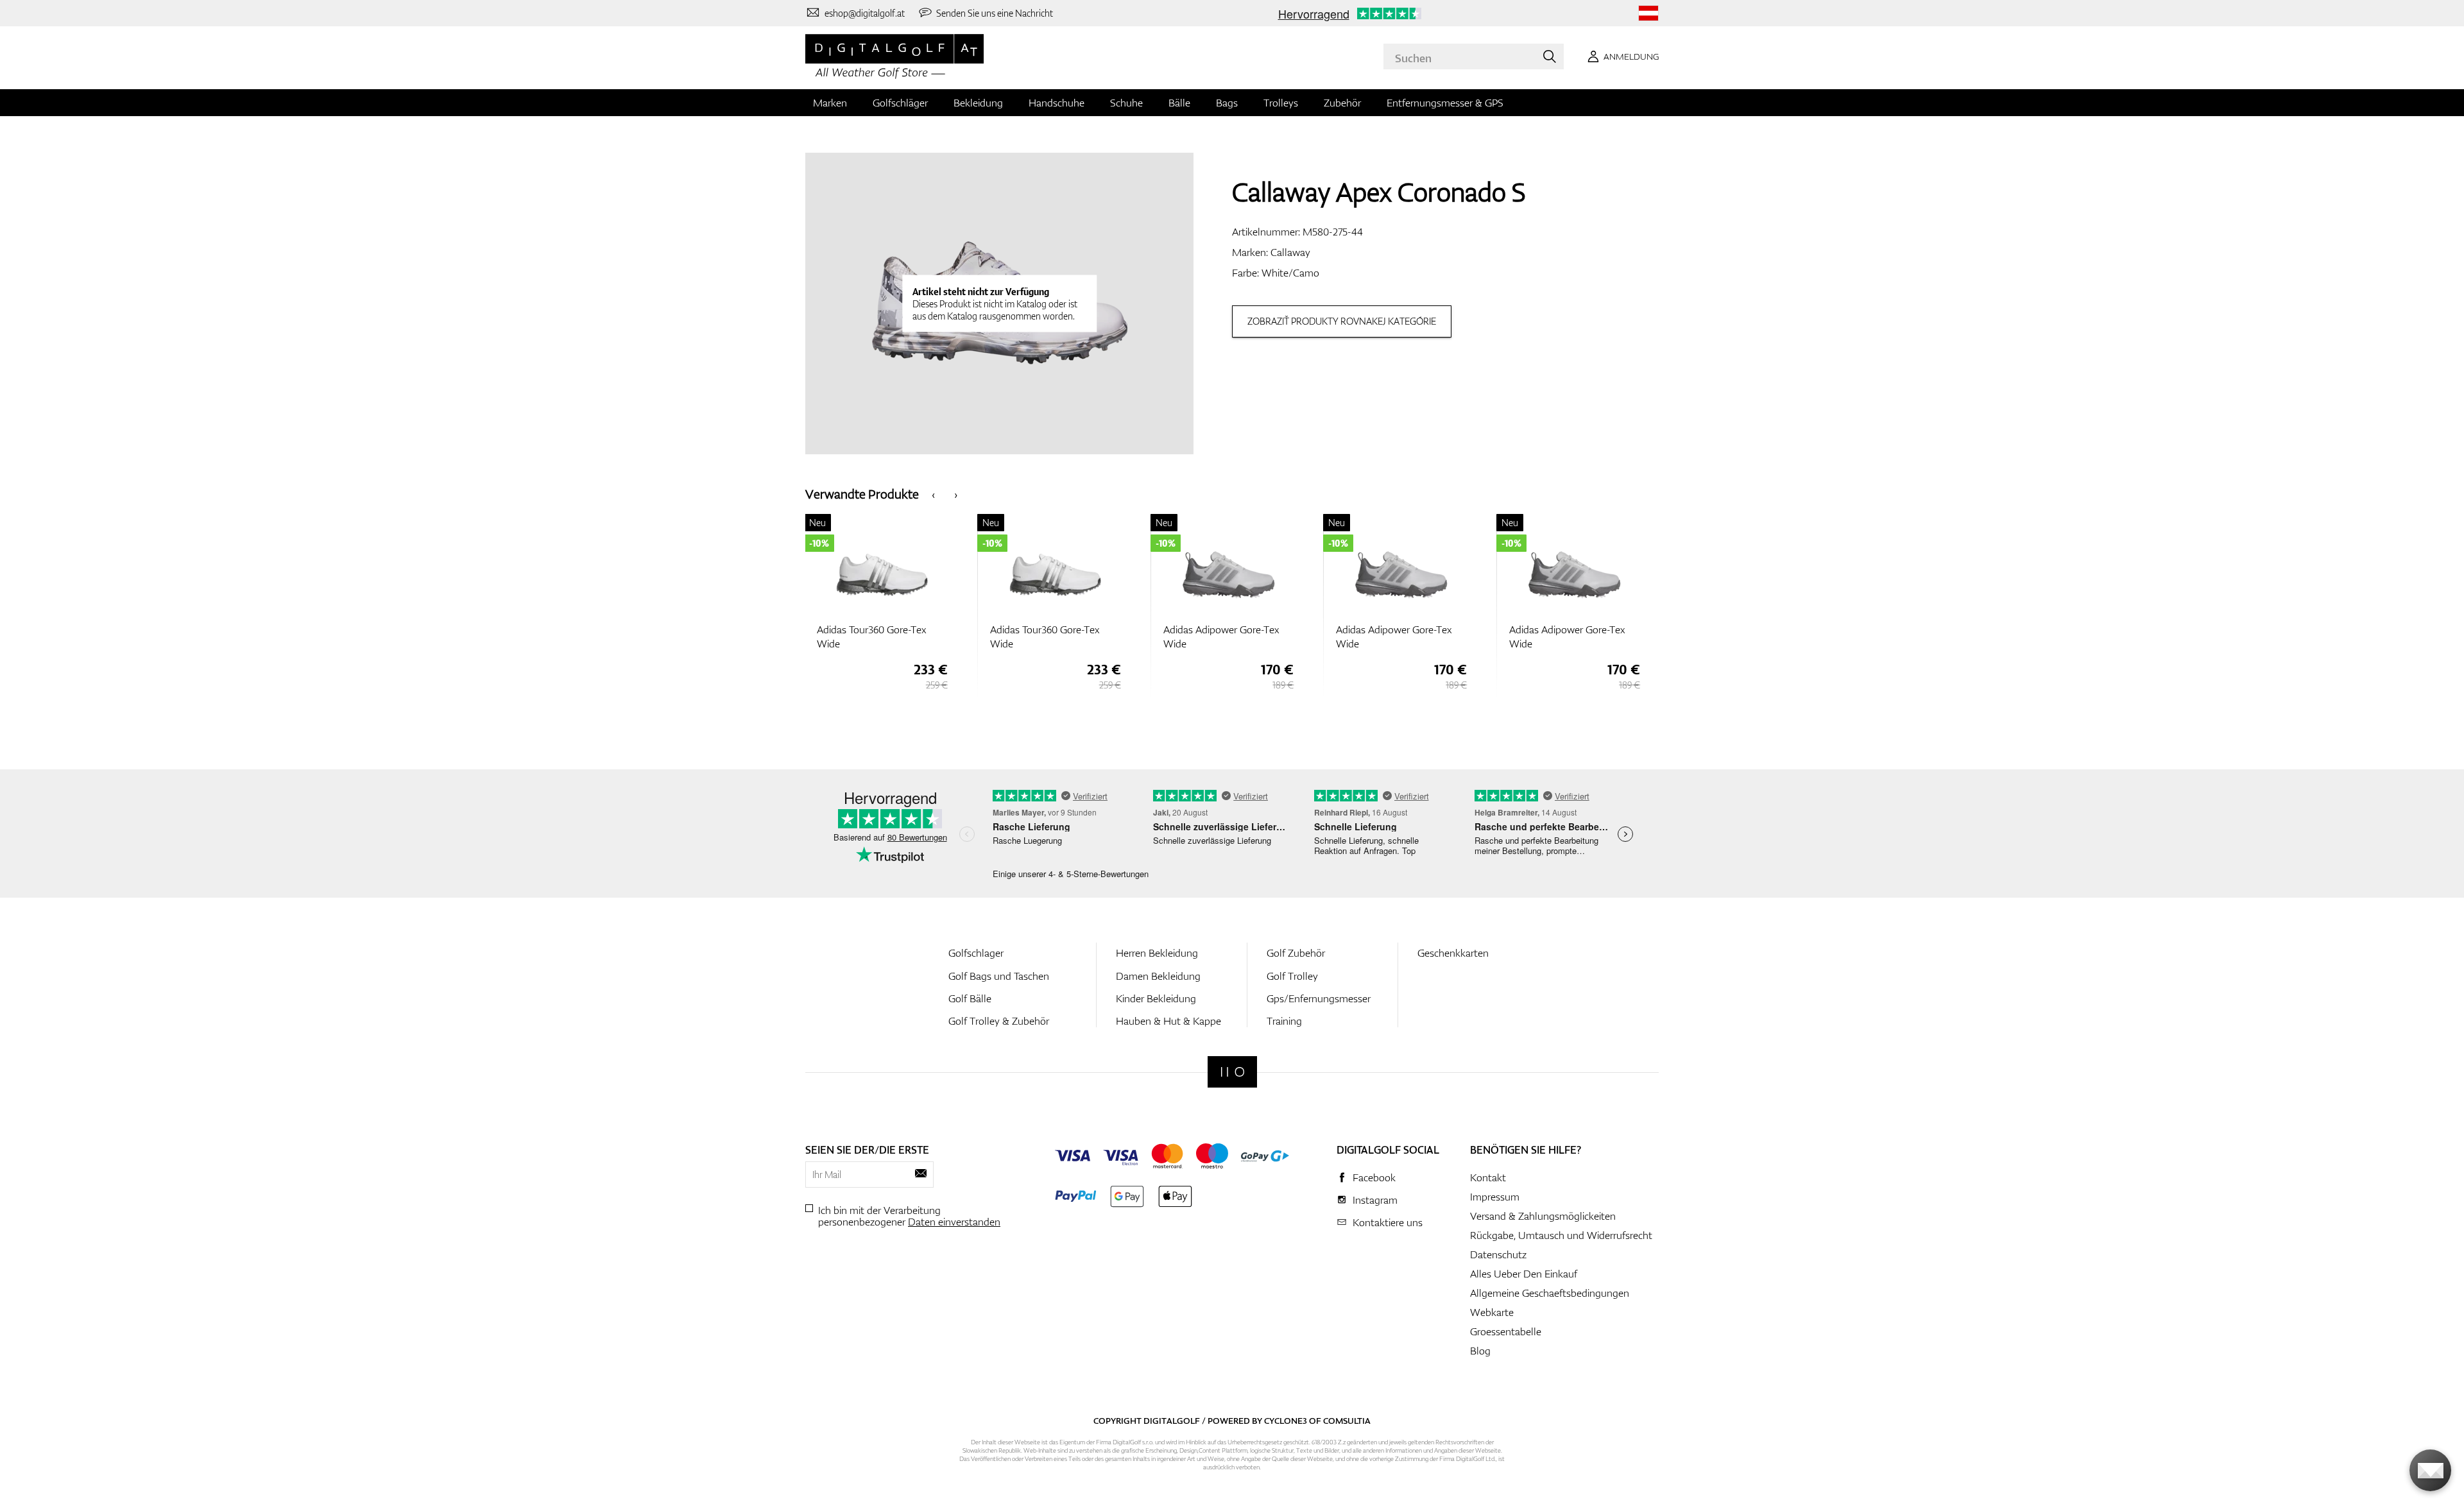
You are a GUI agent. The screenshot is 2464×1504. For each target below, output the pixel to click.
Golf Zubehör (1296, 953)
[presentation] (933, 494)
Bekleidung (978, 103)
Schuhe (1126, 103)
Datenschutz (1498, 1254)
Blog (1480, 1351)
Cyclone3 (1286, 1421)
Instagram (1375, 1200)
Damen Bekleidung (1158, 976)
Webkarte (1492, 1312)
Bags (1227, 103)
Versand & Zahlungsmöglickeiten (1543, 1216)
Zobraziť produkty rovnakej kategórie (1342, 321)
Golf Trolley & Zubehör (999, 1021)
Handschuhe (1057, 103)
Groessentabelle (1506, 1331)
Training (1284, 1021)
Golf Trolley (1292, 976)
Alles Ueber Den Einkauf (1524, 1274)
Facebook (1374, 1177)
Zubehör (1342, 103)
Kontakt (1488, 1177)
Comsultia (1347, 1421)
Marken (830, 103)
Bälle (1179, 103)
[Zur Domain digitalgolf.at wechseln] (1648, 13)
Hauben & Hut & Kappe (1168, 1021)
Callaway (1290, 252)
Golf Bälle (970, 998)
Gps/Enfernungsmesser (1319, 998)
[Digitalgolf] (1232, 1072)
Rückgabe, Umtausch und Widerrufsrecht (1561, 1235)
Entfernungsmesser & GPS (1445, 103)
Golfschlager (976, 953)
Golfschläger (900, 103)
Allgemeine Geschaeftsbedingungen (1550, 1293)
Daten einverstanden (954, 1222)
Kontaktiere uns (1388, 1222)
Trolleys (1281, 103)
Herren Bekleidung (1157, 953)
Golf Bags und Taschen (999, 976)
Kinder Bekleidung (1156, 998)
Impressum (1495, 1197)
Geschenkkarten (1453, 953)
